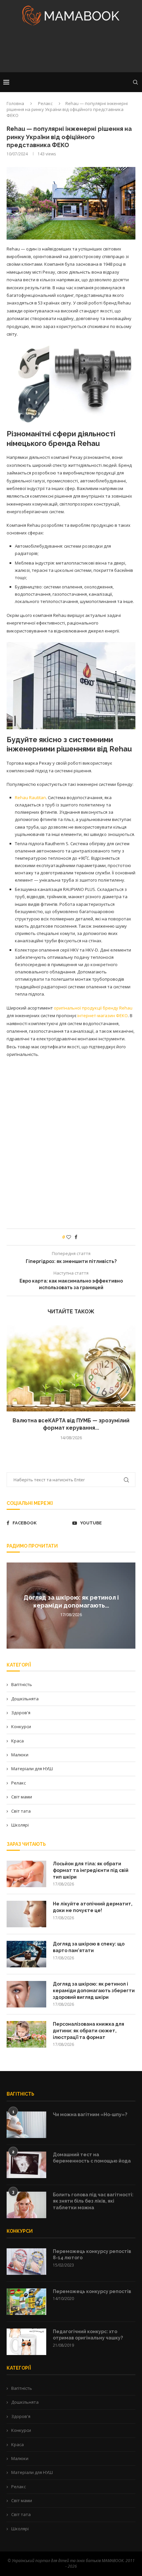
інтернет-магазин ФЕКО (103, 1015)
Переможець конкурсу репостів (92, 2291)
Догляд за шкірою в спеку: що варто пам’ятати (89, 1947)
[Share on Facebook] (76, 1237)
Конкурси (21, 1726)
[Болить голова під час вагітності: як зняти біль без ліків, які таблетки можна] (26, 2205)
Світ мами (22, 1797)
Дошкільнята (25, 1699)
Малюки (20, 1755)
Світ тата (21, 1811)
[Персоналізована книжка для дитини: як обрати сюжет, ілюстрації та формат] (26, 2034)
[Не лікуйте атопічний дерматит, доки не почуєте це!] (26, 1914)
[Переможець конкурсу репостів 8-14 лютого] (26, 2262)
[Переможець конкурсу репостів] (26, 2302)
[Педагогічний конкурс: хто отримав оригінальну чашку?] (26, 2342)
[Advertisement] (71, 51)
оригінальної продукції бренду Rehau (93, 1008)
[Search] (135, 82)
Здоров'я (21, 1713)
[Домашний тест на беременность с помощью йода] (26, 2165)
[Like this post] (69, 1237)
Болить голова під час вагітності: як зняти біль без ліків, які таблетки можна (93, 2201)
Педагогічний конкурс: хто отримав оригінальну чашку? (88, 2335)
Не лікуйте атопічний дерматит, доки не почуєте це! (93, 1907)
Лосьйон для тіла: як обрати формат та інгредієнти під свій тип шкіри (91, 1870)
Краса (18, 1741)
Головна (15, 103)
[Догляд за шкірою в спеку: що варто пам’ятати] (26, 1954)
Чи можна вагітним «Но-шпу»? (90, 2114)
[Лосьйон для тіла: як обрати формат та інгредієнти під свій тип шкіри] (26, 1874)
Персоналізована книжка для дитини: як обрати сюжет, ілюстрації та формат (89, 2030)
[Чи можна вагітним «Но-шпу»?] (26, 2125)
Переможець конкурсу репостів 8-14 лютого (92, 2255)
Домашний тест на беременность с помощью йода (92, 2158)
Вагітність (22, 1684)
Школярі (20, 1825)
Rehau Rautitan (30, 797)
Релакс (45, 103)
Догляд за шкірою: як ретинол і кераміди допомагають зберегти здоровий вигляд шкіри (94, 1990)
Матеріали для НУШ (32, 1769)
